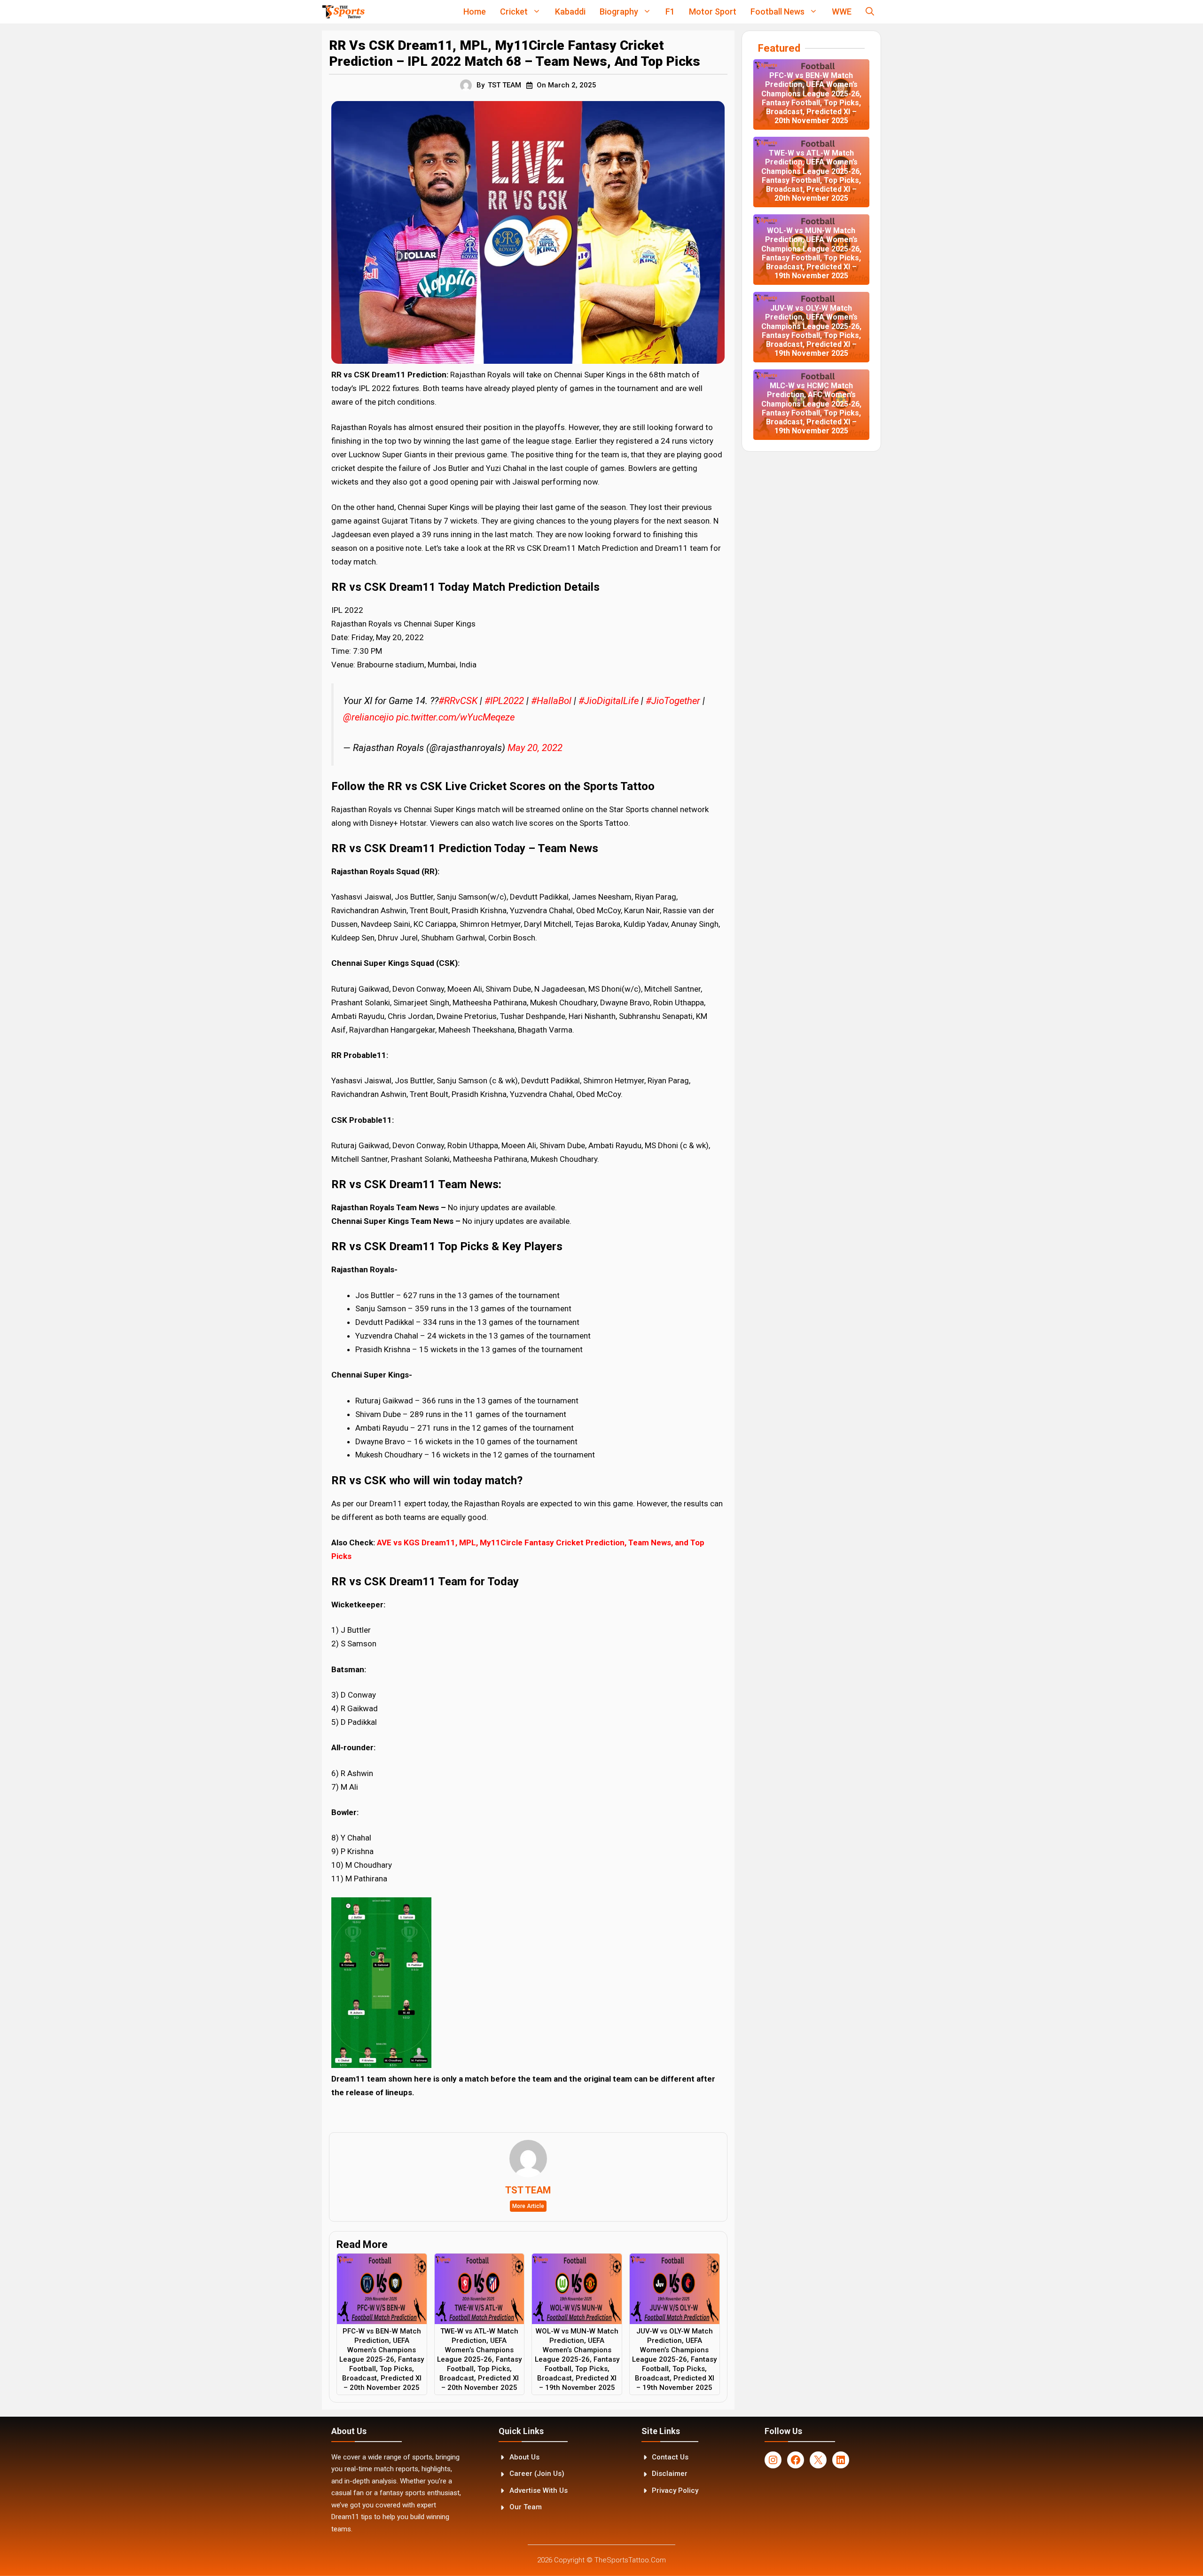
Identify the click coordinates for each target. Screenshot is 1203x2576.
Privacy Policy (675, 2490)
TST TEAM (504, 85)
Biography (619, 12)
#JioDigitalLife (609, 701)
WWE (842, 12)
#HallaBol (551, 701)
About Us (524, 2457)
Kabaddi (570, 12)
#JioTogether (673, 701)
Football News (777, 12)
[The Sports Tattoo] (343, 12)
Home (475, 12)
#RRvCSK (458, 701)
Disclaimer (670, 2474)
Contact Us (670, 2457)
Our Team (526, 2507)
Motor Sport (713, 12)
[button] (870, 12)
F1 (670, 12)
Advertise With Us (539, 2490)
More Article (528, 2206)
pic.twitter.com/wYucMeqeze (455, 717)
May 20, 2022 (535, 748)
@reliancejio (368, 717)
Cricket (514, 12)
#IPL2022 (504, 701)
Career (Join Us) (537, 2474)
